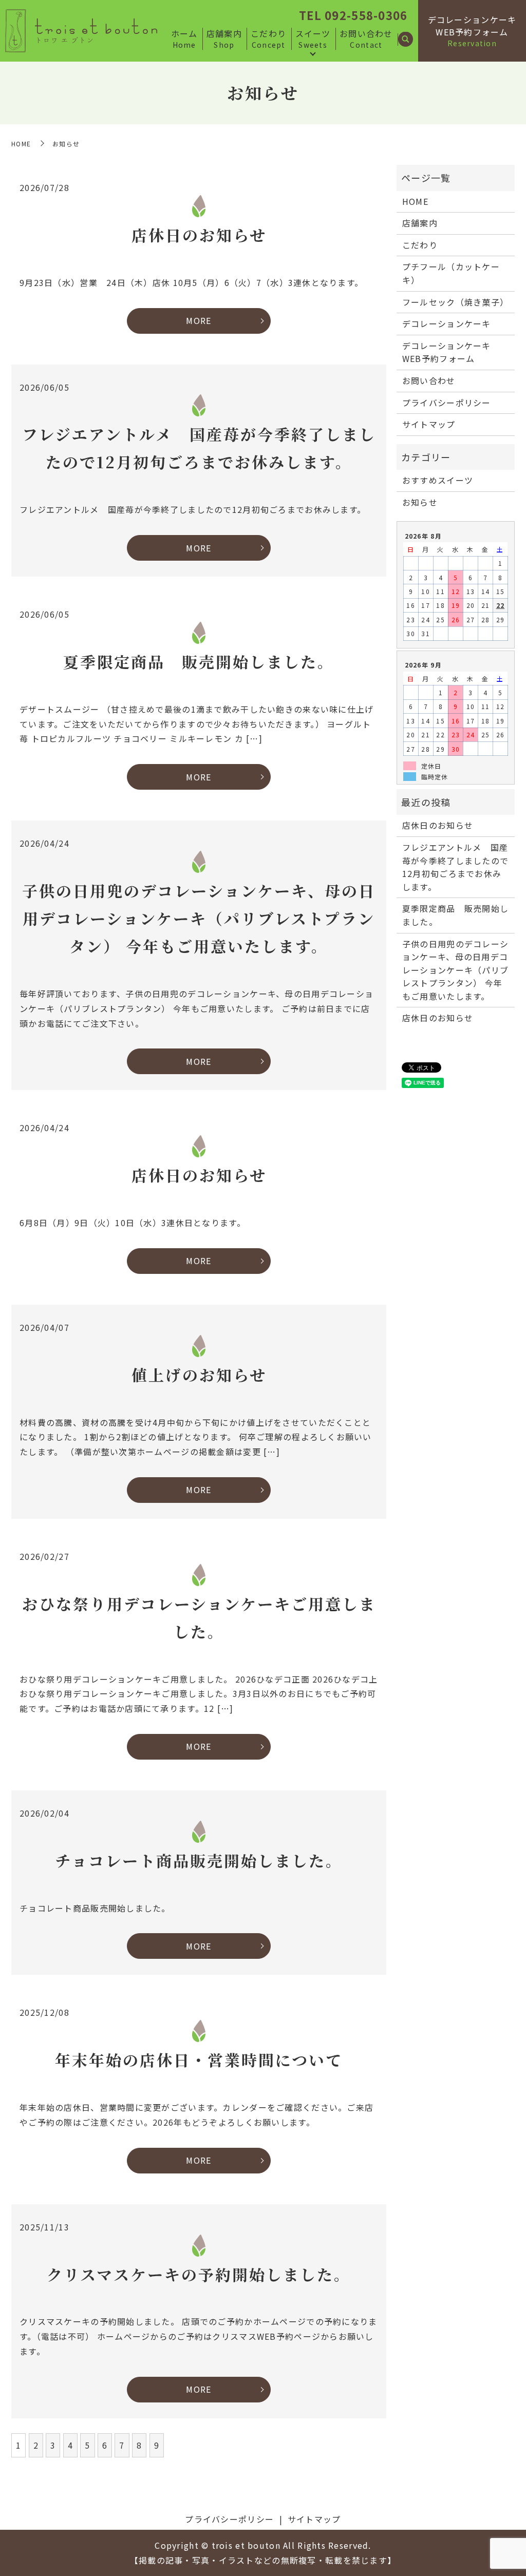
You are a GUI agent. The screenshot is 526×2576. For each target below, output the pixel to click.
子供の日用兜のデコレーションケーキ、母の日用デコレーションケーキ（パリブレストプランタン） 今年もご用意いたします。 (199, 918)
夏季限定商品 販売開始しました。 (199, 661)
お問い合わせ (366, 39)
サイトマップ (429, 424)
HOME (21, 144)
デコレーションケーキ (447, 323)
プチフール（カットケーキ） (451, 273)
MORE (199, 320)
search (405, 40)
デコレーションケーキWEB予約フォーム (472, 31)
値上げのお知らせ (199, 1375)
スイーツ (313, 39)
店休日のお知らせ (199, 235)
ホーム (184, 39)
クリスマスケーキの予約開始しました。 (199, 2274)
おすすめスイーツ (438, 480)
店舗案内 (224, 39)
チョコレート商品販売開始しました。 (199, 1860)
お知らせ (420, 502)
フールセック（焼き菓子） (455, 302)
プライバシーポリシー (447, 403)
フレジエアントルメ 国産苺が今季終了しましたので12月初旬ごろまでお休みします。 (455, 867)
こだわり (268, 39)
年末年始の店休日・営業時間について (199, 2059)
